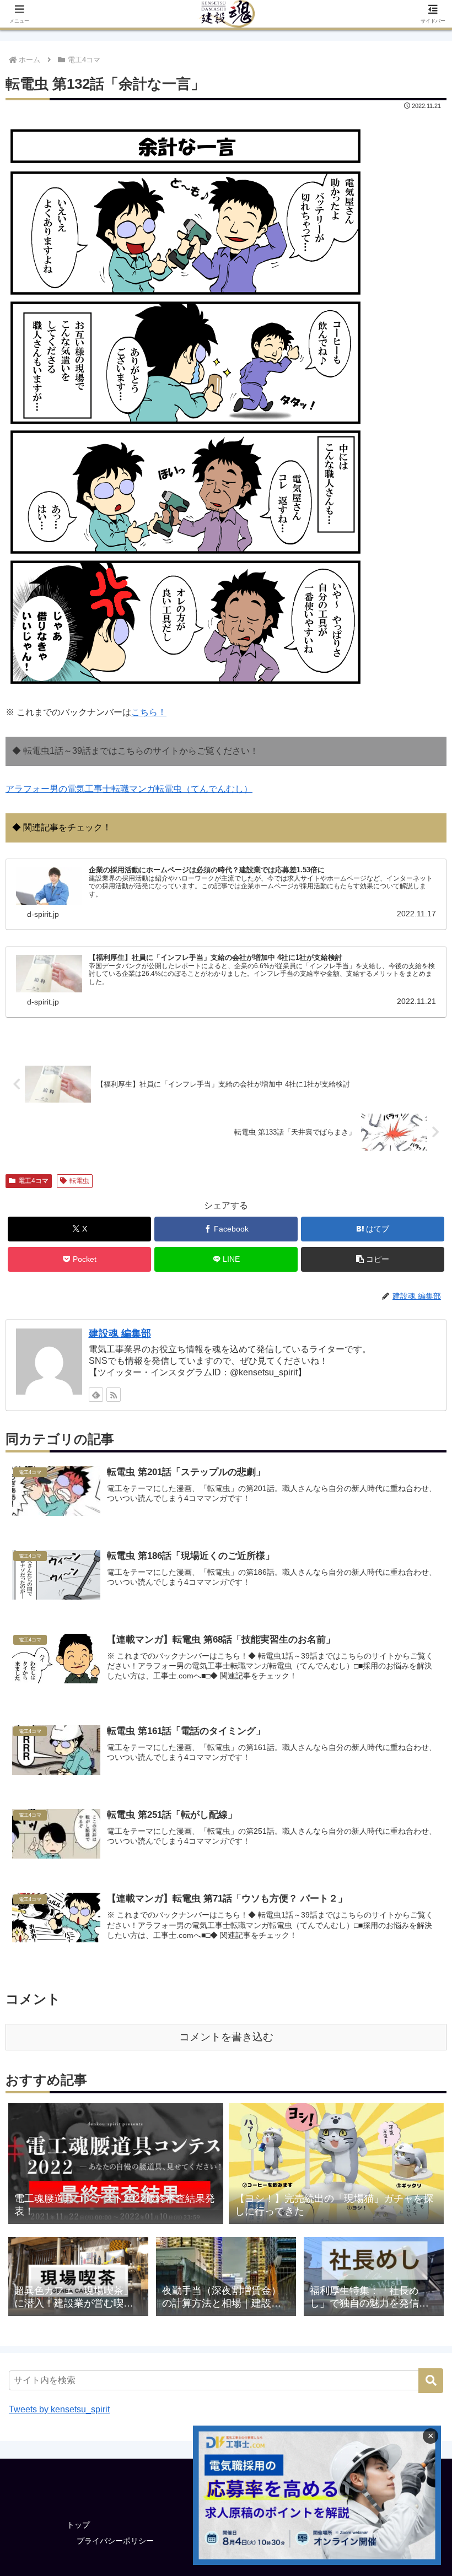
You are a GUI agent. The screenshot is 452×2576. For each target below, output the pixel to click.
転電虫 (79, 1181)
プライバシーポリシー (115, 2541)
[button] (373, 1259)
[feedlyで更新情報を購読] (96, 1395)
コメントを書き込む (226, 2037)
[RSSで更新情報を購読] (114, 1395)
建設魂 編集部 (120, 1333)
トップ (78, 2525)
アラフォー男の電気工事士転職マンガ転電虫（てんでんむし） (129, 789)
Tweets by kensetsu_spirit (59, 2409)
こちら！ (149, 712)
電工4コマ (33, 1181)
